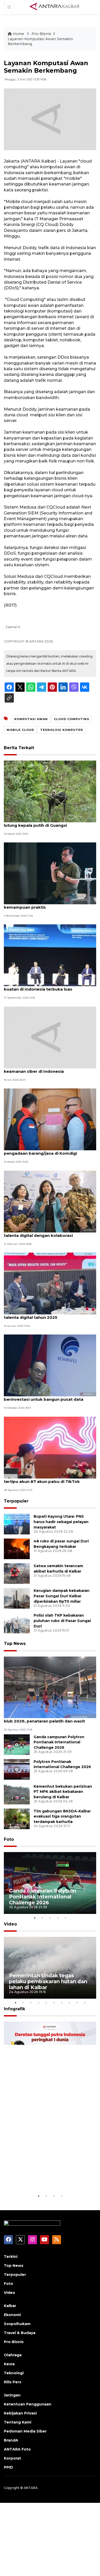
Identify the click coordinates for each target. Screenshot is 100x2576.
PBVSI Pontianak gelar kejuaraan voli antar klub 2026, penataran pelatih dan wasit (48, 1718)
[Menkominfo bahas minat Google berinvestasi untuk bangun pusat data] (50, 1365)
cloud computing (72, 719)
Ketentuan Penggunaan (28, 2404)
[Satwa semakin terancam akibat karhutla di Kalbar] (17, 1573)
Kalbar (10, 2306)
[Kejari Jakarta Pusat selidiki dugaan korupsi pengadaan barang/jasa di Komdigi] (50, 1119)
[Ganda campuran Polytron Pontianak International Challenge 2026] (17, 1744)
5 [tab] (65, 1918)
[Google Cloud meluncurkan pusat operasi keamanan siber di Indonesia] (50, 1037)
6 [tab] (54, 2003)
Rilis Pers (13, 2382)
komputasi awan (31, 719)
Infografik (14, 2009)
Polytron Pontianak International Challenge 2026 (62, 1764)
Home (18, 34)
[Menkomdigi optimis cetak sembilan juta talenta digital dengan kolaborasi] (50, 1201)
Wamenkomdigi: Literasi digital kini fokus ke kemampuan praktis (50, 905)
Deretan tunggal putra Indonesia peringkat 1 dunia (45, 2177)
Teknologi (14, 2373)
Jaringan (12, 2395)
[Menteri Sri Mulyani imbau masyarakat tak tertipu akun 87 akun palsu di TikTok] (50, 1447)
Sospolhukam (17, 2324)
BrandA (11, 2440)
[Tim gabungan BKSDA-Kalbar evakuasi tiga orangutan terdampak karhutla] (17, 1818)
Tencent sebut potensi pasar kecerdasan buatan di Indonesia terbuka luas (47, 986)
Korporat (12, 2458)
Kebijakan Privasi (20, 2413)
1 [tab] (35, 1918)
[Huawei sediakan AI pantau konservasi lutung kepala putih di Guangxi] (50, 791)
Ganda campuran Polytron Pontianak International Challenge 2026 (59, 1742)
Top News (15, 1644)
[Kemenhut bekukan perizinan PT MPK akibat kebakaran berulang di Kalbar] (17, 1794)
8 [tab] (69, 2003)
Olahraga (13, 2355)
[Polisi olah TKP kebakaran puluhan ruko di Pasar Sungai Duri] (17, 1623)
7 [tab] (62, 2003)
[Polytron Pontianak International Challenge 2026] (17, 1769)
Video (10, 1924)
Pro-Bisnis (41, 34)
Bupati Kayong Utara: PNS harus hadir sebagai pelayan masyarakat (61, 1522)
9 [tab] (77, 2003)
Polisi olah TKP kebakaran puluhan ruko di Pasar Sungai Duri (62, 1621)
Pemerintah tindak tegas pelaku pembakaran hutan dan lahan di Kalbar (48, 1981)
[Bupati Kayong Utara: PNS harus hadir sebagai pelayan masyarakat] (17, 1524)
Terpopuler (16, 1501)
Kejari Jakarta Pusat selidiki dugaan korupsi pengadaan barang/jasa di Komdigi (49, 1151)
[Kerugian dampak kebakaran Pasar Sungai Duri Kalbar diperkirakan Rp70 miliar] (17, 1598)
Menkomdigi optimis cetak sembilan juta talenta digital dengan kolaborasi (46, 1233)
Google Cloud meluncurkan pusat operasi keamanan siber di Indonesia (47, 1069)
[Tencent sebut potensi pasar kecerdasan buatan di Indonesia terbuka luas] (50, 955)
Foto (9, 1839)
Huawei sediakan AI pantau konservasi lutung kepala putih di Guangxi (44, 823)
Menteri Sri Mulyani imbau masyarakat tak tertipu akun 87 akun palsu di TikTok (47, 1479)
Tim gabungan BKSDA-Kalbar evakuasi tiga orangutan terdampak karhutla (62, 1817)
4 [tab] (58, 1918)
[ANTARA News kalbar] (55, 7)
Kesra (9, 2364)
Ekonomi (12, 2315)
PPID (8, 2467)
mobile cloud (20, 730)
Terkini (11, 2257)
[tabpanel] (50, 1883)
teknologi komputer (62, 730)
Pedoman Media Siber (25, 2431)
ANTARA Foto (17, 2449)
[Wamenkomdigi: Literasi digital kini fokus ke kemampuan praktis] (50, 873)
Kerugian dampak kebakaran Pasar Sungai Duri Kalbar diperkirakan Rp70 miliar (62, 1596)
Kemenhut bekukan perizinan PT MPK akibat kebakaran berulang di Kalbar (63, 1792)
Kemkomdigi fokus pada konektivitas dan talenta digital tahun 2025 (48, 1315)
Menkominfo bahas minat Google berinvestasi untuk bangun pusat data (44, 1397)
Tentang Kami (18, 2422)
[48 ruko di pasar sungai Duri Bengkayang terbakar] (17, 1549)
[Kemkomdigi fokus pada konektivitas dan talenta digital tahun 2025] (50, 1283)
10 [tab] (85, 2003)
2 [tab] (42, 1918)
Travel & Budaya (20, 2333)
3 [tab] (50, 1918)
